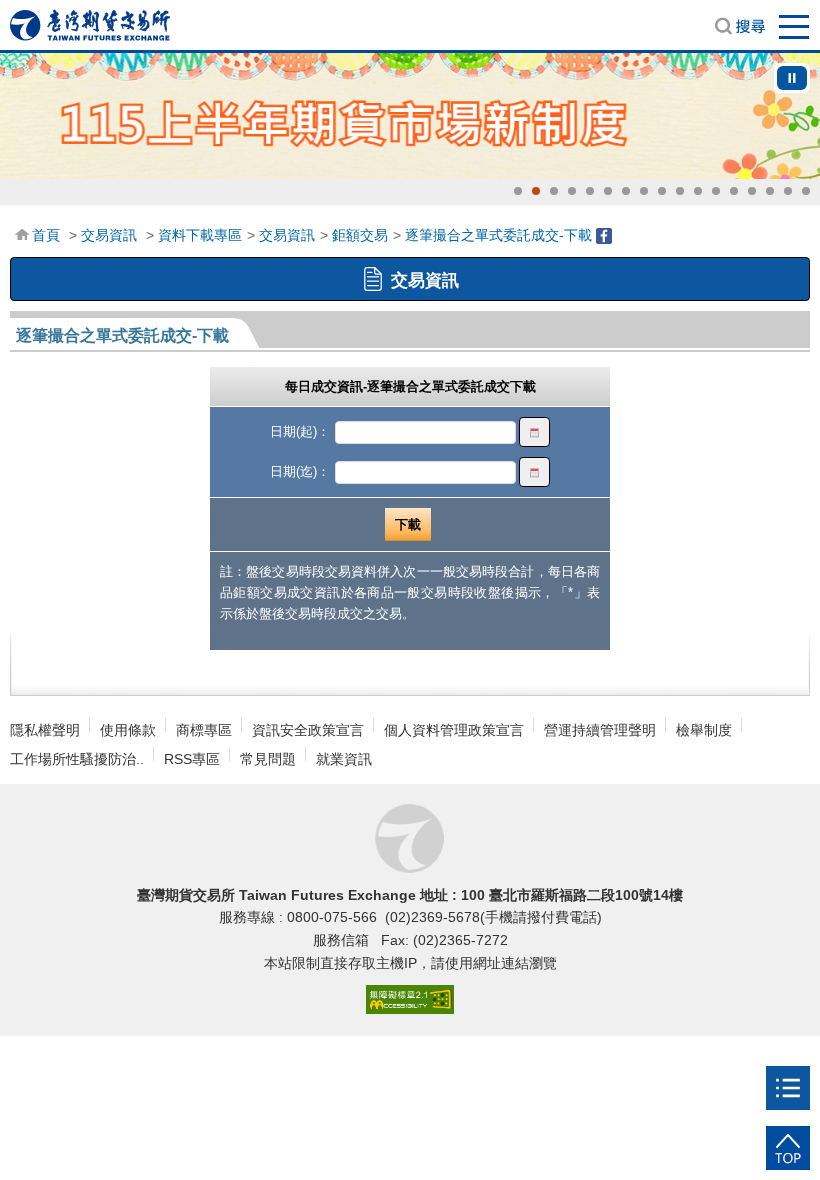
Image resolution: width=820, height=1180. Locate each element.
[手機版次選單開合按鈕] (788, 1088)
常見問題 (268, 759)
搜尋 (740, 26)
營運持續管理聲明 (600, 730)
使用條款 (128, 730)
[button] (518, 191)
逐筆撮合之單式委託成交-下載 (498, 235)
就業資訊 (344, 759)
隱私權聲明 (45, 730)
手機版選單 (795, 26)
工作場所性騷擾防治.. (77, 759)
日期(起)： (300, 431)
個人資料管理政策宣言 (454, 730)
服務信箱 (343, 940)
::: (21, 233)
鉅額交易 (360, 235)
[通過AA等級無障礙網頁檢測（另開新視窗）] (410, 1000)
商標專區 (204, 730)
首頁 (46, 235)
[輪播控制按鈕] (792, 78)
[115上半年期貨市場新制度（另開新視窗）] (410, 116)
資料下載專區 (200, 235)
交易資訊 (109, 235)
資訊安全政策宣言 (308, 730)
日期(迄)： (300, 471)
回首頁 (90, 25)
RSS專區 (192, 759)
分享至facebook (604, 236)
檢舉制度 (704, 730)
